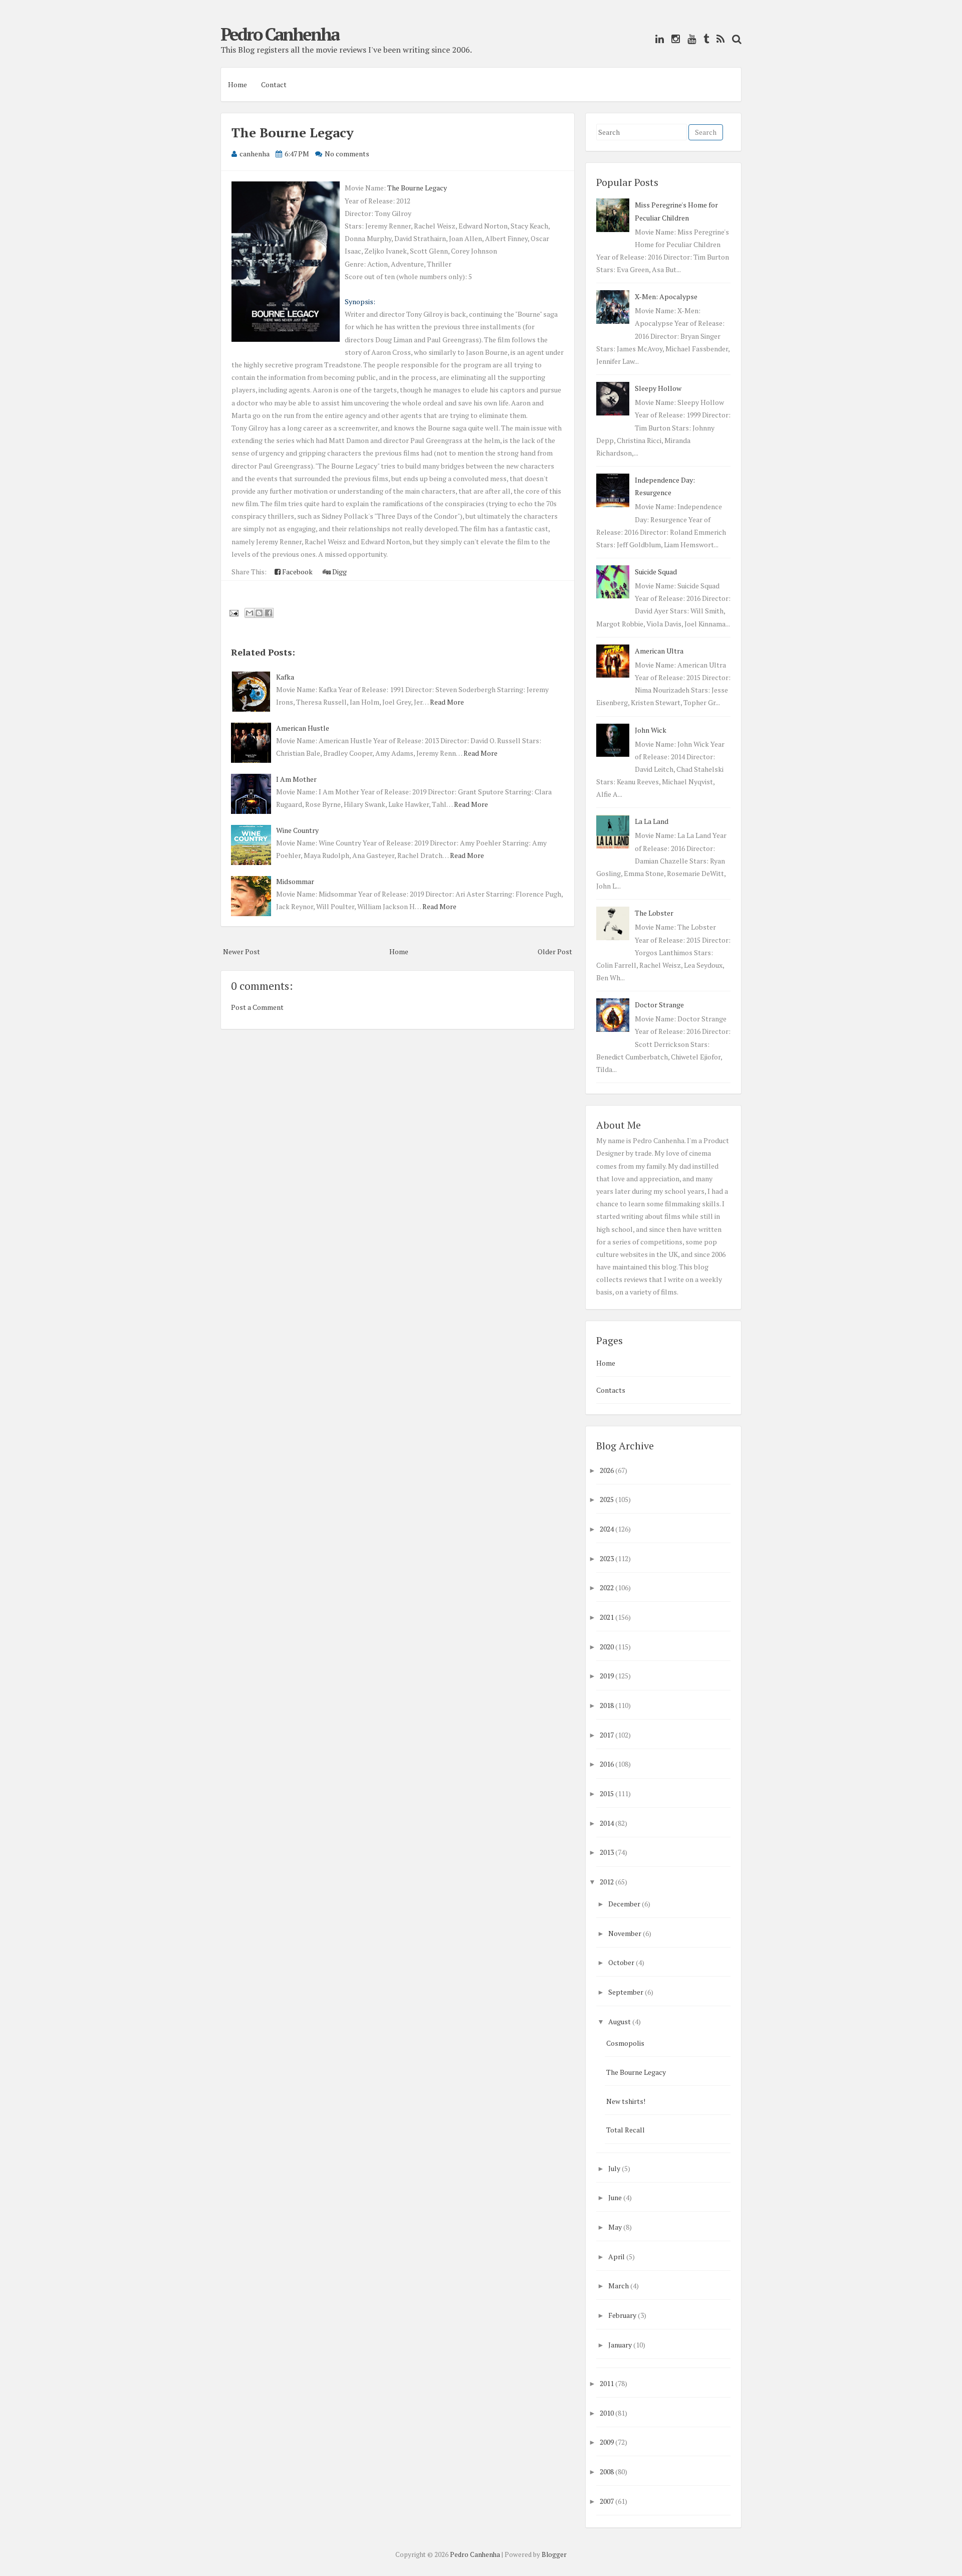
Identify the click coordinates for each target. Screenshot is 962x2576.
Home (237, 84)
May (615, 2227)
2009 (607, 2442)
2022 (607, 1587)
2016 (607, 1764)
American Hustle (303, 728)
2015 (607, 1793)
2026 (607, 1470)
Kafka (285, 677)
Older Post (555, 951)
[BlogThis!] (259, 613)
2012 (607, 1882)
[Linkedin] (657, 39)
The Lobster (654, 913)
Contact (274, 84)
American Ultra (659, 651)
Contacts (611, 1390)
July (614, 2168)
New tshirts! (626, 2101)
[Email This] (250, 613)
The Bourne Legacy (293, 132)
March (619, 2286)
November (625, 1933)
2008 (607, 2472)
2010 (607, 2413)
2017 (607, 1735)
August (620, 2021)
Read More (447, 702)
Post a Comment (257, 1007)
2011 (607, 2383)
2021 (607, 1617)
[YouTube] (689, 39)
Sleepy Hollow (658, 388)
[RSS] (718, 39)
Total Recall (626, 2130)
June (615, 2197)
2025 (607, 1499)
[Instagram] (673, 39)
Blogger (554, 2554)
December (624, 1904)
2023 (607, 1558)
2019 (607, 1676)
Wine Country (297, 830)
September (626, 1992)
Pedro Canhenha (280, 34)
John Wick (651, 730)
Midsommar (295, 881)
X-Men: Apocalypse (666, 296)
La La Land (652, 821)
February (622, 2315)
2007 (607, 2501)
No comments (347, 154)
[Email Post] (233, 612)
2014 (607, 1823)
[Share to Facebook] (269, 613)
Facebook (297, 572)
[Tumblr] (704, 39)
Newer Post (242, 951)
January (620, 2345)
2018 (607, 1705)
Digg (339, 572)
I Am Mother (296, 779)
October (621, 1962)
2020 (607, 1647)
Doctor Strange (659, 1005)
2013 (607, 1852)
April (617, 2257)
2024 (607, 1529)
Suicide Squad (656, 572)
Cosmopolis (625, 2043)
